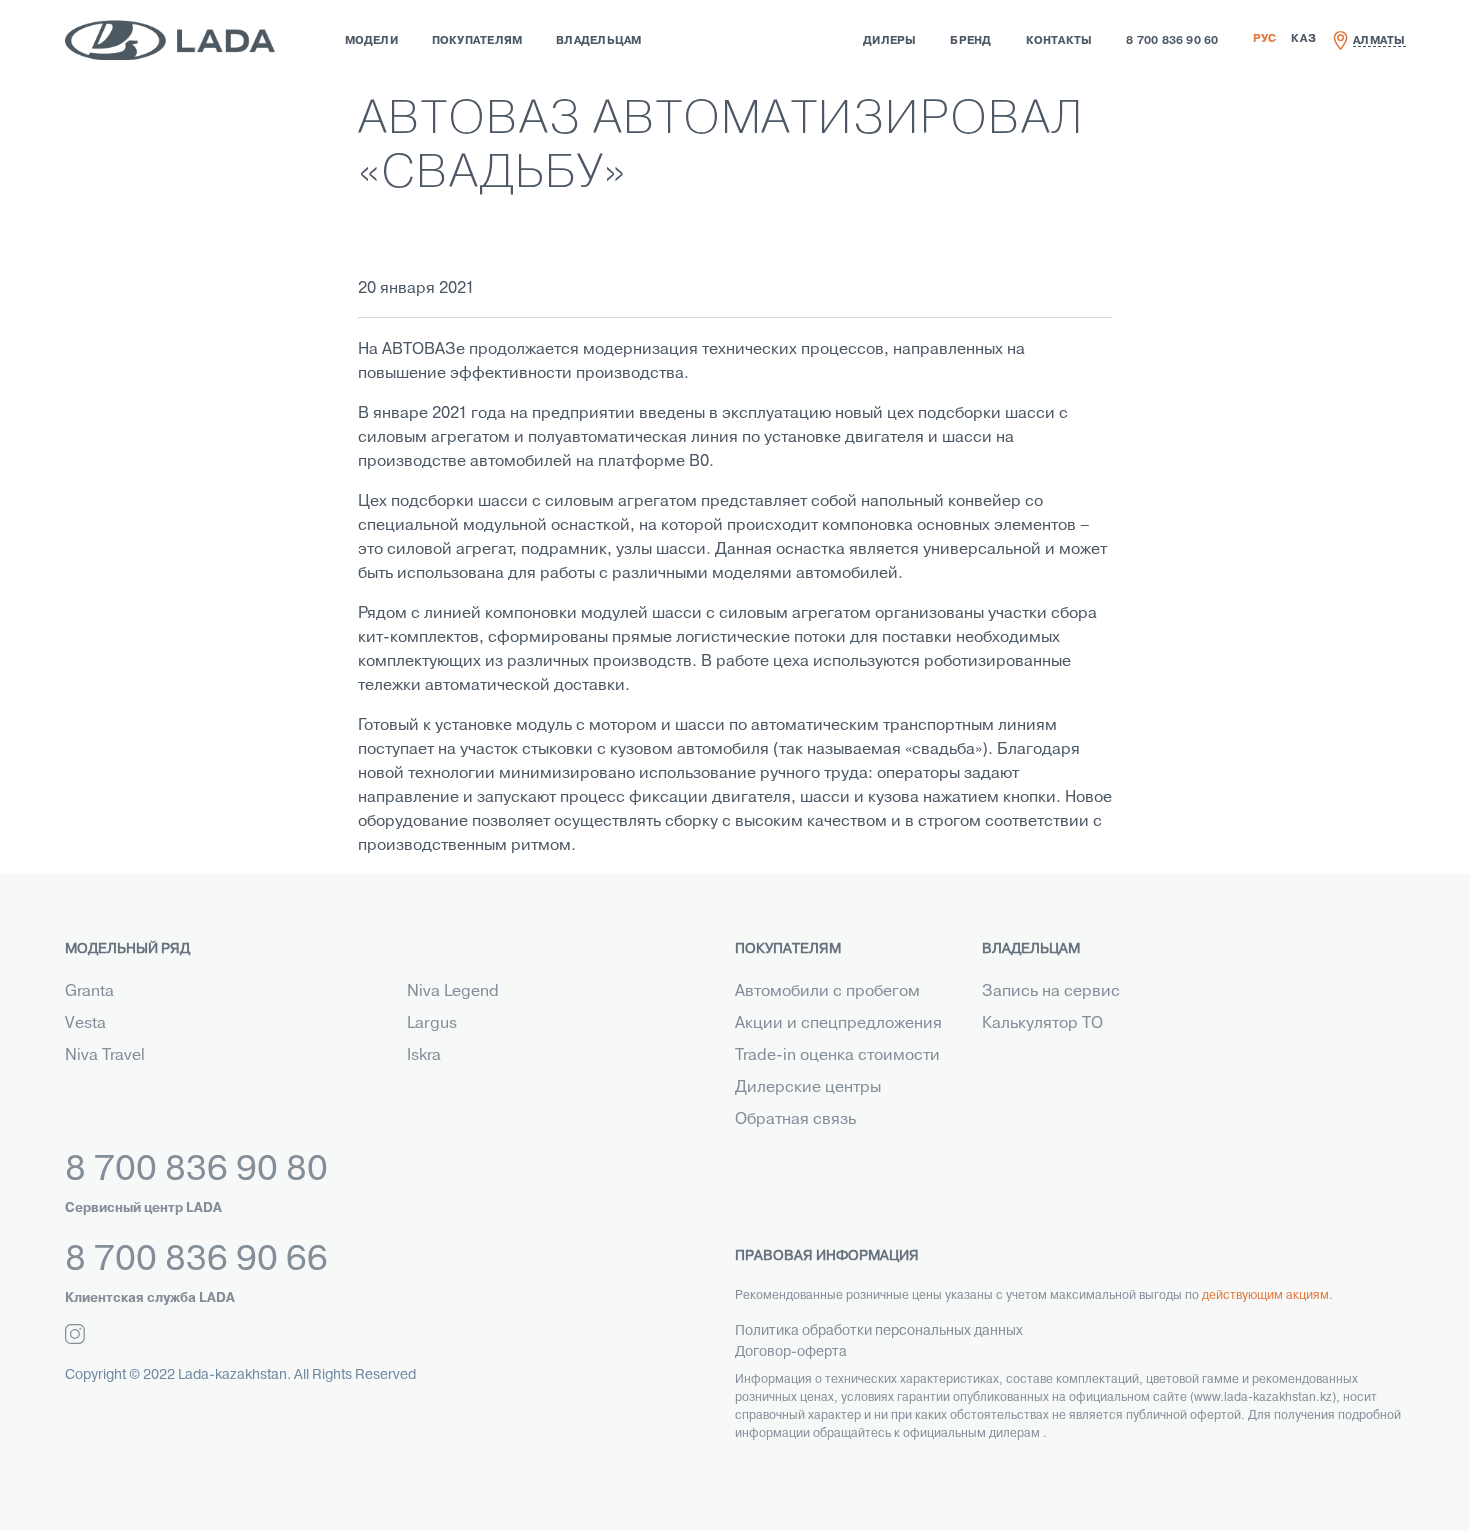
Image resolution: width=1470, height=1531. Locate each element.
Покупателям (477, 41)
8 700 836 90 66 (196, 1261)
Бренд (970, 41)
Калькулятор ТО (1042, 1024)
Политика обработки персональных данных (879, 1331)
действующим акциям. (1267, 1296)
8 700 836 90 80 (196, 1171)
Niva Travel (105, 1056)
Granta (89, 992)
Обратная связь (795, 1120)
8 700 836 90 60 (1172, 41)
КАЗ (1303, 39)
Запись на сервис (1051, 992)
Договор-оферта (791, 1352)
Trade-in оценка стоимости (837, 1056)
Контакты (1059, 41)
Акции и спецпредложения (838, 1024)
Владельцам (598, 41)
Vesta (85, 1024)
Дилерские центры (808, 1088)
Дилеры (889, 41)
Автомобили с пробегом (827, 992)
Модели (371, 41)
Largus (432, 1024)
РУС (1265, 39)
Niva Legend (453, 992)
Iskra (424, 1056)
